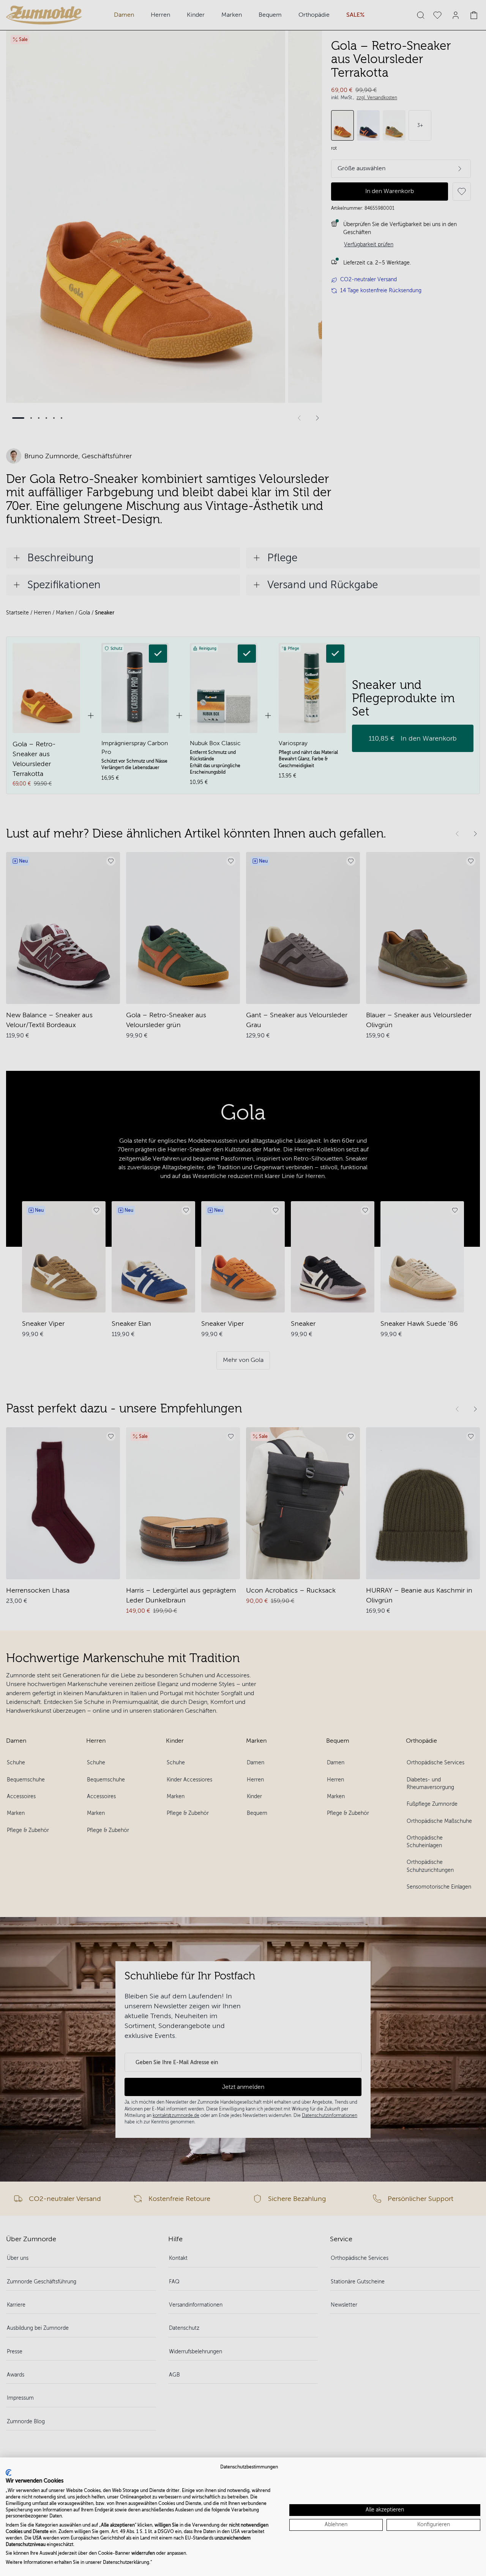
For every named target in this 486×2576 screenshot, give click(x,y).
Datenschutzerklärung (126, 2562)
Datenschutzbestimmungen (249, 2467)
